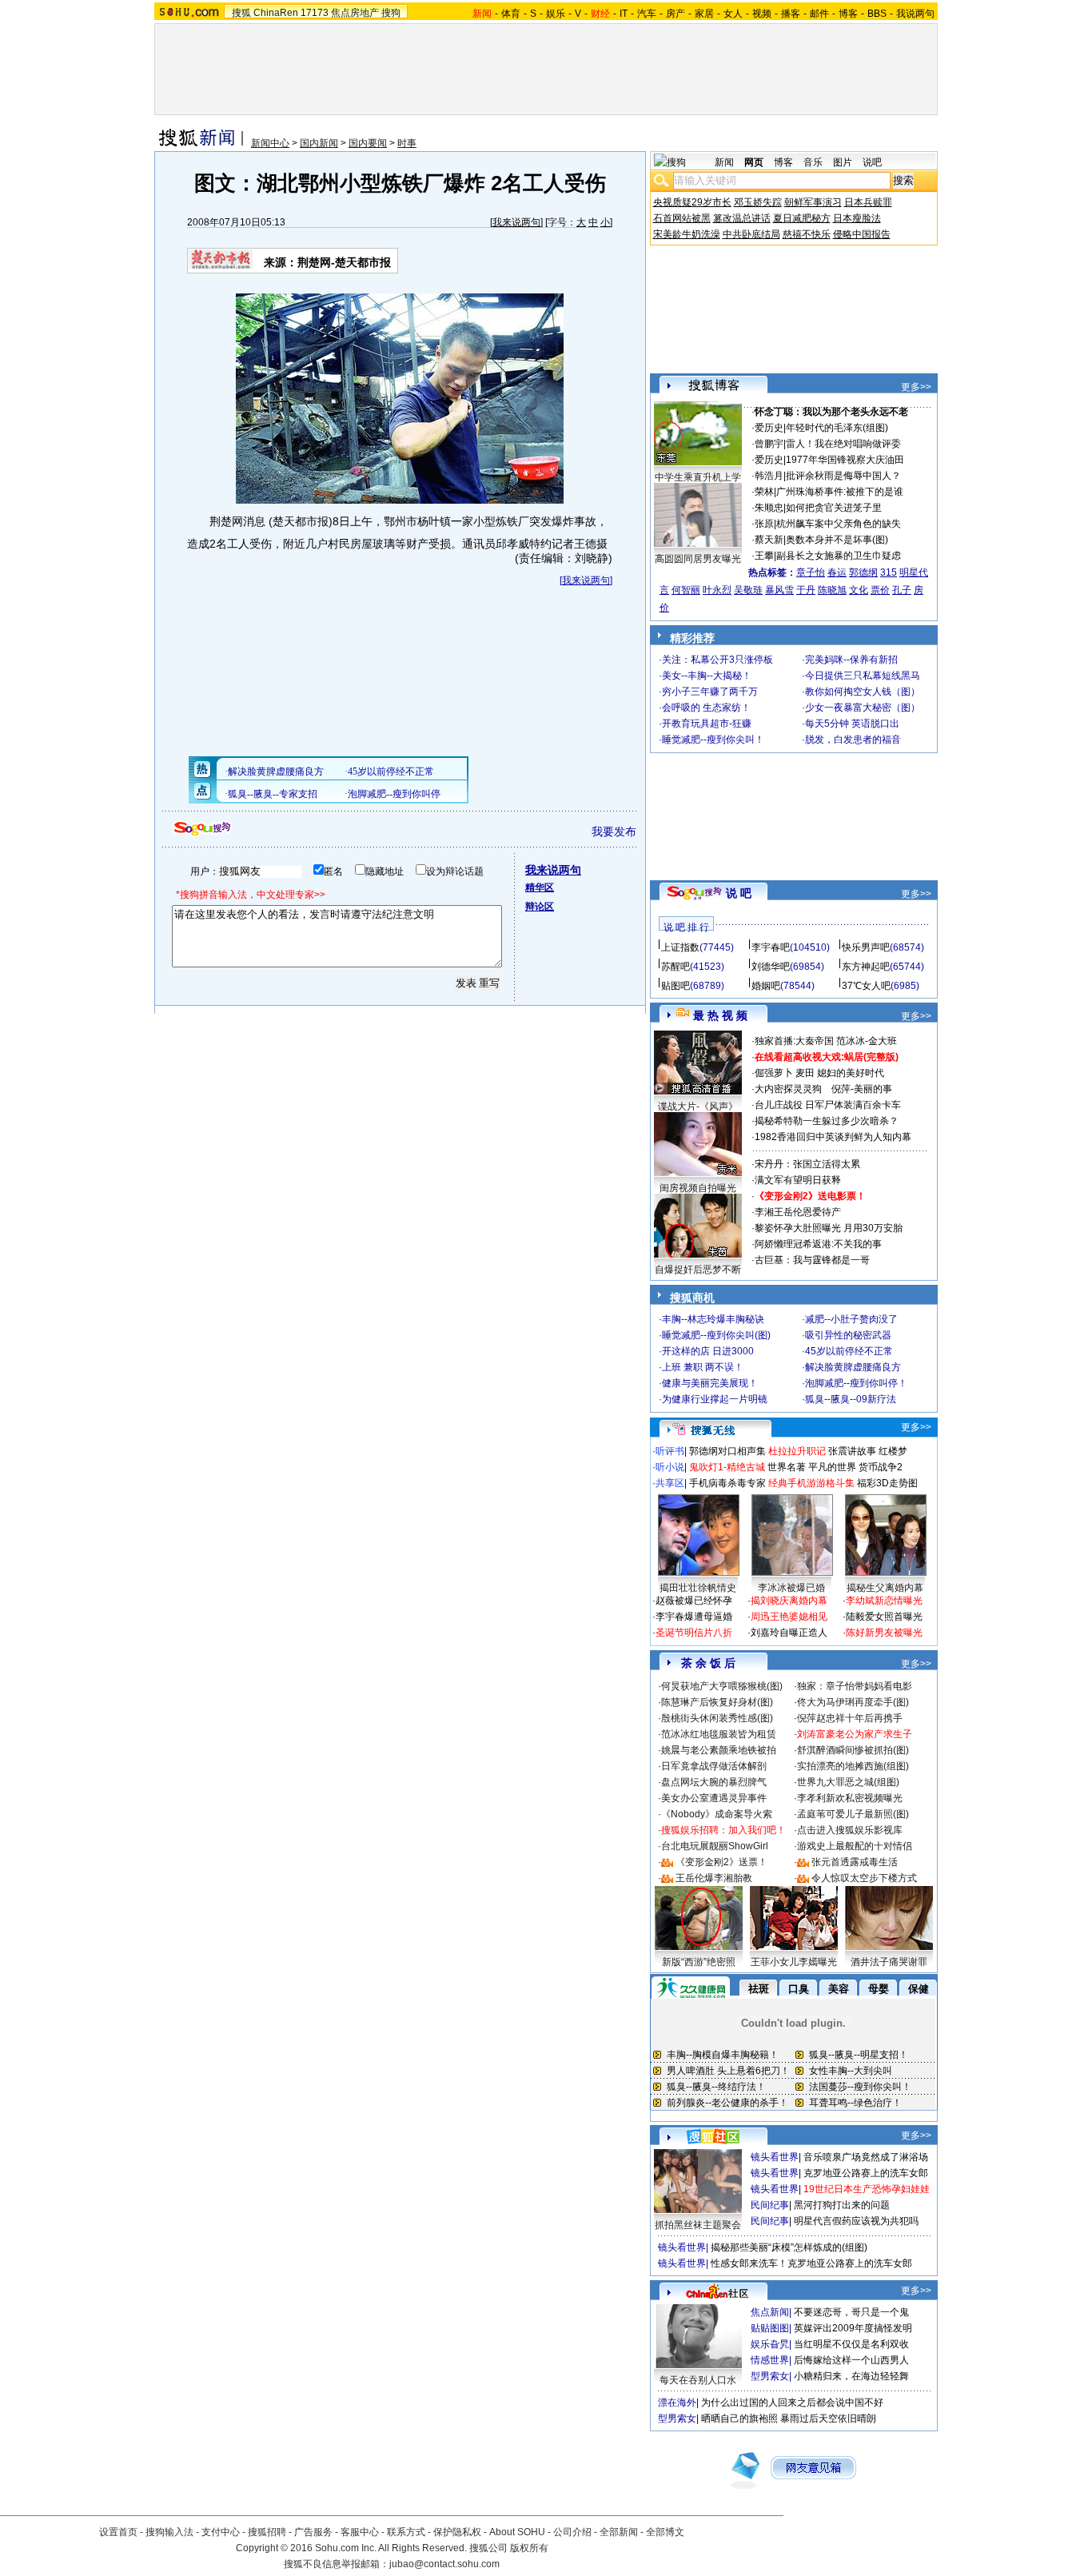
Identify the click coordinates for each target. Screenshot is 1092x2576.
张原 (764, 524)
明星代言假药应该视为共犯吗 (856, 2221)
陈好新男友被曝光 (884, 1633)
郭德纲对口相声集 (727, 1451)
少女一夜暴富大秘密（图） (863, 708)
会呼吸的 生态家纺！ (706, 708)
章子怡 (811, 572)
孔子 (902, 590)
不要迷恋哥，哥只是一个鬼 (851, 2312)
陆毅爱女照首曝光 (884, 1617)
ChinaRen (276, 13)
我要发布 (614, 831)
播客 (791, 14)
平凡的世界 (832, 1467)
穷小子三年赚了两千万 (710, 692)
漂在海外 (677, 2403)
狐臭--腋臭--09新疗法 (851, 1399)
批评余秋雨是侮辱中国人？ (843, 476)
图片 (843, 162)
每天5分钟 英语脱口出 (852, 724)
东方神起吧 (866, 967)
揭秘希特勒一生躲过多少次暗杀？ (827, 1121)
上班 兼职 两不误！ (703, 1367)
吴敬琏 (748, 590)
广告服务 (313, 2532)
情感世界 (770, 2360)
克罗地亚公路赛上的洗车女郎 (866, 2173)
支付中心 (221, 2532)
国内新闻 (319, 143)
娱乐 (556, 14)
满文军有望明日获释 (798, 1180)
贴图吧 (676, 986)
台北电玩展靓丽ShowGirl (715, 1846)
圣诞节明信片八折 (694, 1633)
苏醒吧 (676, 967)
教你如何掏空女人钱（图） (863, 692)
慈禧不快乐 (807, 234)
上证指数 (680, 947)
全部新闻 (619, 2532)
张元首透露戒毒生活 (855, 1862)
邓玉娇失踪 (758, 202)
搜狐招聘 (267, 2532)
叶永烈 (717, 590)
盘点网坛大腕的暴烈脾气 (714, 1782)
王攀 (764, 556)
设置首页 (118, 2532)
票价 (880, 590)
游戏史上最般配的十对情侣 (855, 1846)
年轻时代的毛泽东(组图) (837, 428)
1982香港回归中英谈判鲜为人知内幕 (833, 1137)
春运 (837, 572)
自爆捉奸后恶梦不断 (698, 1270)
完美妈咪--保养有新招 (851, 660)
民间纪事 (770, 2205)
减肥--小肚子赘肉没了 (851, 1319)
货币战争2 (881, 1467)
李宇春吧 (771, 947)
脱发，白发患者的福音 (853, 740)
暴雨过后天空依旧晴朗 (828, 2418)
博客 (848, 14)
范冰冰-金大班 (867, 1041)
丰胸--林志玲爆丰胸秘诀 (713, 1319)
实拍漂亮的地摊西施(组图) (853, 1766)
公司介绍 (572, 2532)
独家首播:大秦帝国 (794, 1041)
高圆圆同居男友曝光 (698, 559)
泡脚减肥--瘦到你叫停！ (856, 1383)
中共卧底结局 (751, 234)
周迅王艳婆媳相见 (789, 1617)
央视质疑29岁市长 (692, 202)
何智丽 (686, 590)
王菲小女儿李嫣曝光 (794, 1962)
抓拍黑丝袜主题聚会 (698, 2225)
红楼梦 (893, 1451)
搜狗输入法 (169, 2532)
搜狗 (391, 13)
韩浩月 (769, 476)
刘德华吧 (771, 967)
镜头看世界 (775, 2157)
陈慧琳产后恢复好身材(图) (717, 1702)
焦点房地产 (355, 13)
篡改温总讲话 (742, 218)
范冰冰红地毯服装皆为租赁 (719, 1734)
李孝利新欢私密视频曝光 (850, 1798)
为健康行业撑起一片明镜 (715, 1399)
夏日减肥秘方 (802, 218)
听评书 (670, 1451)
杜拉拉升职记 (797, 1451)
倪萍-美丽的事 (862, 1089)
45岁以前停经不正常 (849, 1351)
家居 (704, 14)
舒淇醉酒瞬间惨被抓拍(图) (853, 1750)
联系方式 (406, 2532)
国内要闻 (368, 143)
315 (889, 572)
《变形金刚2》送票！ (721, 1862)
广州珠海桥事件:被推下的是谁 (840, 492)
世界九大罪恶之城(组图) (848, 1782)
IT (624, 14)
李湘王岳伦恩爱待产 (798, 1212)
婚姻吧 (766, 986)
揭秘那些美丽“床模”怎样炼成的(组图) (789, 2247)
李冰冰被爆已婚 (791, 1588)
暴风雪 (779, 590)
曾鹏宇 (769, 444)
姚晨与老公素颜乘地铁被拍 (719, 1750)
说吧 (872, 162)
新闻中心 (270, 143)
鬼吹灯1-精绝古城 (727, 1467)
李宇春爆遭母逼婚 (694, 1617)
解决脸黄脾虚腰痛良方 (853, 1367)
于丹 (806, 590)
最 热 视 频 (720, 1015)
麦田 (805, 1073)
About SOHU (517, 2532)
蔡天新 (769, 540)
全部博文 (665, 2532)
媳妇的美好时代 (851, 1073)
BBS (877, 14)
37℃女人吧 (866, 986)
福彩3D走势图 (887, 1483)
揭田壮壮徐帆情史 (698, 1588)
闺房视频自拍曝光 (698, 1188)
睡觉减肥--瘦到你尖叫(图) (716, 1335)
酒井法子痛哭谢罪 (889, 1962)
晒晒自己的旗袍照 (739, 2418)
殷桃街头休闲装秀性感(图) (717, 1718)
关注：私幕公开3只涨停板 (717, 660)
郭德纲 (863, 572)
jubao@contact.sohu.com (444, 2564)
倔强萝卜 (774, 1073)
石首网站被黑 (682, 218)
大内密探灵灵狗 (788, 1089)
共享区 (670, 1483)
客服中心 (360, 2532)
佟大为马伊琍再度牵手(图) (853, 1702)
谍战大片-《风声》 (698, 1107)
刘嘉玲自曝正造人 (789, 1633)
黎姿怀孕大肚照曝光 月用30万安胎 (829, 1228)
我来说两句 (516, 222)
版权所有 (529, 2548)
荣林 (764, 492)
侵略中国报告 (862, 234)
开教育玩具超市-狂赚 (707, 724)
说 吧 (739, 893)
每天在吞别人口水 (698, 2380)
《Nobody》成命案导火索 (717, 1814)
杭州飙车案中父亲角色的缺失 (839, 524)
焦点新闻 (770, 2312)
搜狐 (241, 13)
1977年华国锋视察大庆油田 (845, 460)
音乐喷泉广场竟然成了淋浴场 (866, 2157)
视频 (762, 14)
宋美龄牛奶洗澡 (687, 234)
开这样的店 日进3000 (708, 1351)
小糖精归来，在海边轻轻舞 (851, 2376)
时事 (407, 143)
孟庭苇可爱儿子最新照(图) (853, 1814)
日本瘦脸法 (857, 218)
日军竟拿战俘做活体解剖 (714, 1766)
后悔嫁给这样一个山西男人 (851, 2360)
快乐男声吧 (866, 947)
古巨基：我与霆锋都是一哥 (812, 1260)
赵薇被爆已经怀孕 (694, 1601)
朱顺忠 (769, 508)
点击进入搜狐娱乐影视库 (850, 1830)
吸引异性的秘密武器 (848, 1335)
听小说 (670, 1467)
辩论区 (540, 907)
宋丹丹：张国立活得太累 (807, 1164)
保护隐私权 (457, 2532)
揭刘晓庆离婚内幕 (789, 1601)
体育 (511, 14)
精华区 (540, 887)
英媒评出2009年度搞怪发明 (853, 2328)
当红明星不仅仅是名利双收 (851, 2344)
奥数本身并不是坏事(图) (837, 540)
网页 (754, 162)
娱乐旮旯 (770, 2344)
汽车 (647, 14)
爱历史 (769, 428)
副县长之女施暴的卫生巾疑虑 (839, 556)
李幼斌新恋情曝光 (884, 1601)
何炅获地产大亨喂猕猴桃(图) (722, 1686)
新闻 (724, 162)
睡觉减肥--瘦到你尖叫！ (713, 740)
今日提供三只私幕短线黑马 (863, 676)
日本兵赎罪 (868, 202)
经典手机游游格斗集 (811, 1483)
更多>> (916, 387)
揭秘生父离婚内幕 (885, 1588)
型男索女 (770, 2376)
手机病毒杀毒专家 (727, 1483)
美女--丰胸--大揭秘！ (707, 676)
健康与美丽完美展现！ (710, 1383)
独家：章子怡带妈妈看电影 (855, 1686)
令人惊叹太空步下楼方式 (864, 1878)
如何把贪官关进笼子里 (834, 508)
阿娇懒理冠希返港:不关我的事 (818, 1244)
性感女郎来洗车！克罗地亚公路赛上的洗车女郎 (811, 2263)
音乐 (813, 162)
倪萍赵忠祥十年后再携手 (850, 1718)
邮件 (819, 14)
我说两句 (915, 14)
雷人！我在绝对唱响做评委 (843, 444)
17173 (315, 13)
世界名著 (787, 1467)
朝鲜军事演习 (813, 202)
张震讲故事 (852, 1451)
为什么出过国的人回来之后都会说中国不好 (792, 2403)
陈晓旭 (832, 590)
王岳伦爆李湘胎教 (714, 1878)
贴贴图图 (770, 2328)
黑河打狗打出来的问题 (842, 2205)
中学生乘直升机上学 (698, 477)
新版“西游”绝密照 (699, 1962)
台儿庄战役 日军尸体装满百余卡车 (828, 1105)
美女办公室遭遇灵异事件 (714, 1798)
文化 (859, 590)
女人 (733, 14)
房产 (676, 14)
